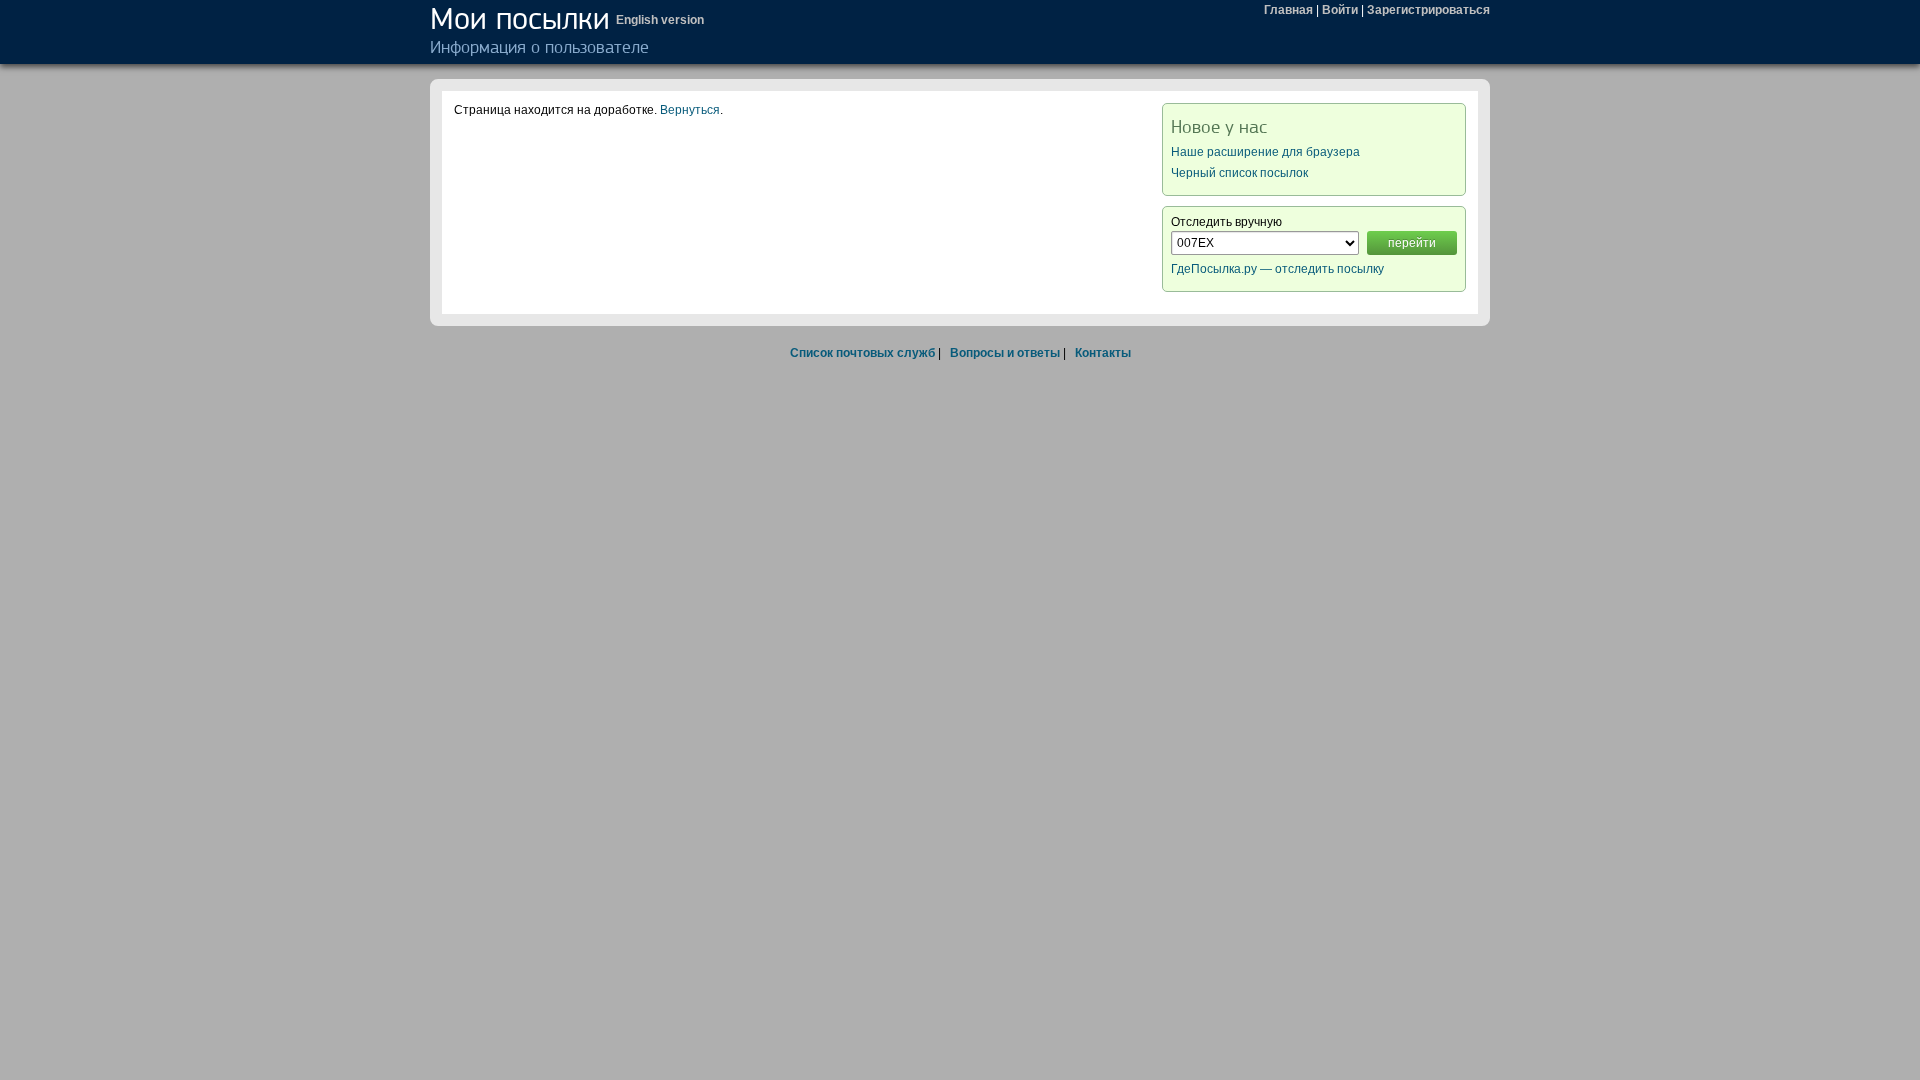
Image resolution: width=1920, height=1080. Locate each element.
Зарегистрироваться (1428, 10)
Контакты (1103, 353)
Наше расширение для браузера (1265, 152)
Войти (1340, 10)
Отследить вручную (1226, 222)
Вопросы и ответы (1005, 353)
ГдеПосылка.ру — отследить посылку (1277, 269)
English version (660, 20)
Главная (1288, 10)
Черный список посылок (1239, 173)
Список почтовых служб (862, 353)
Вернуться (690, 110)
